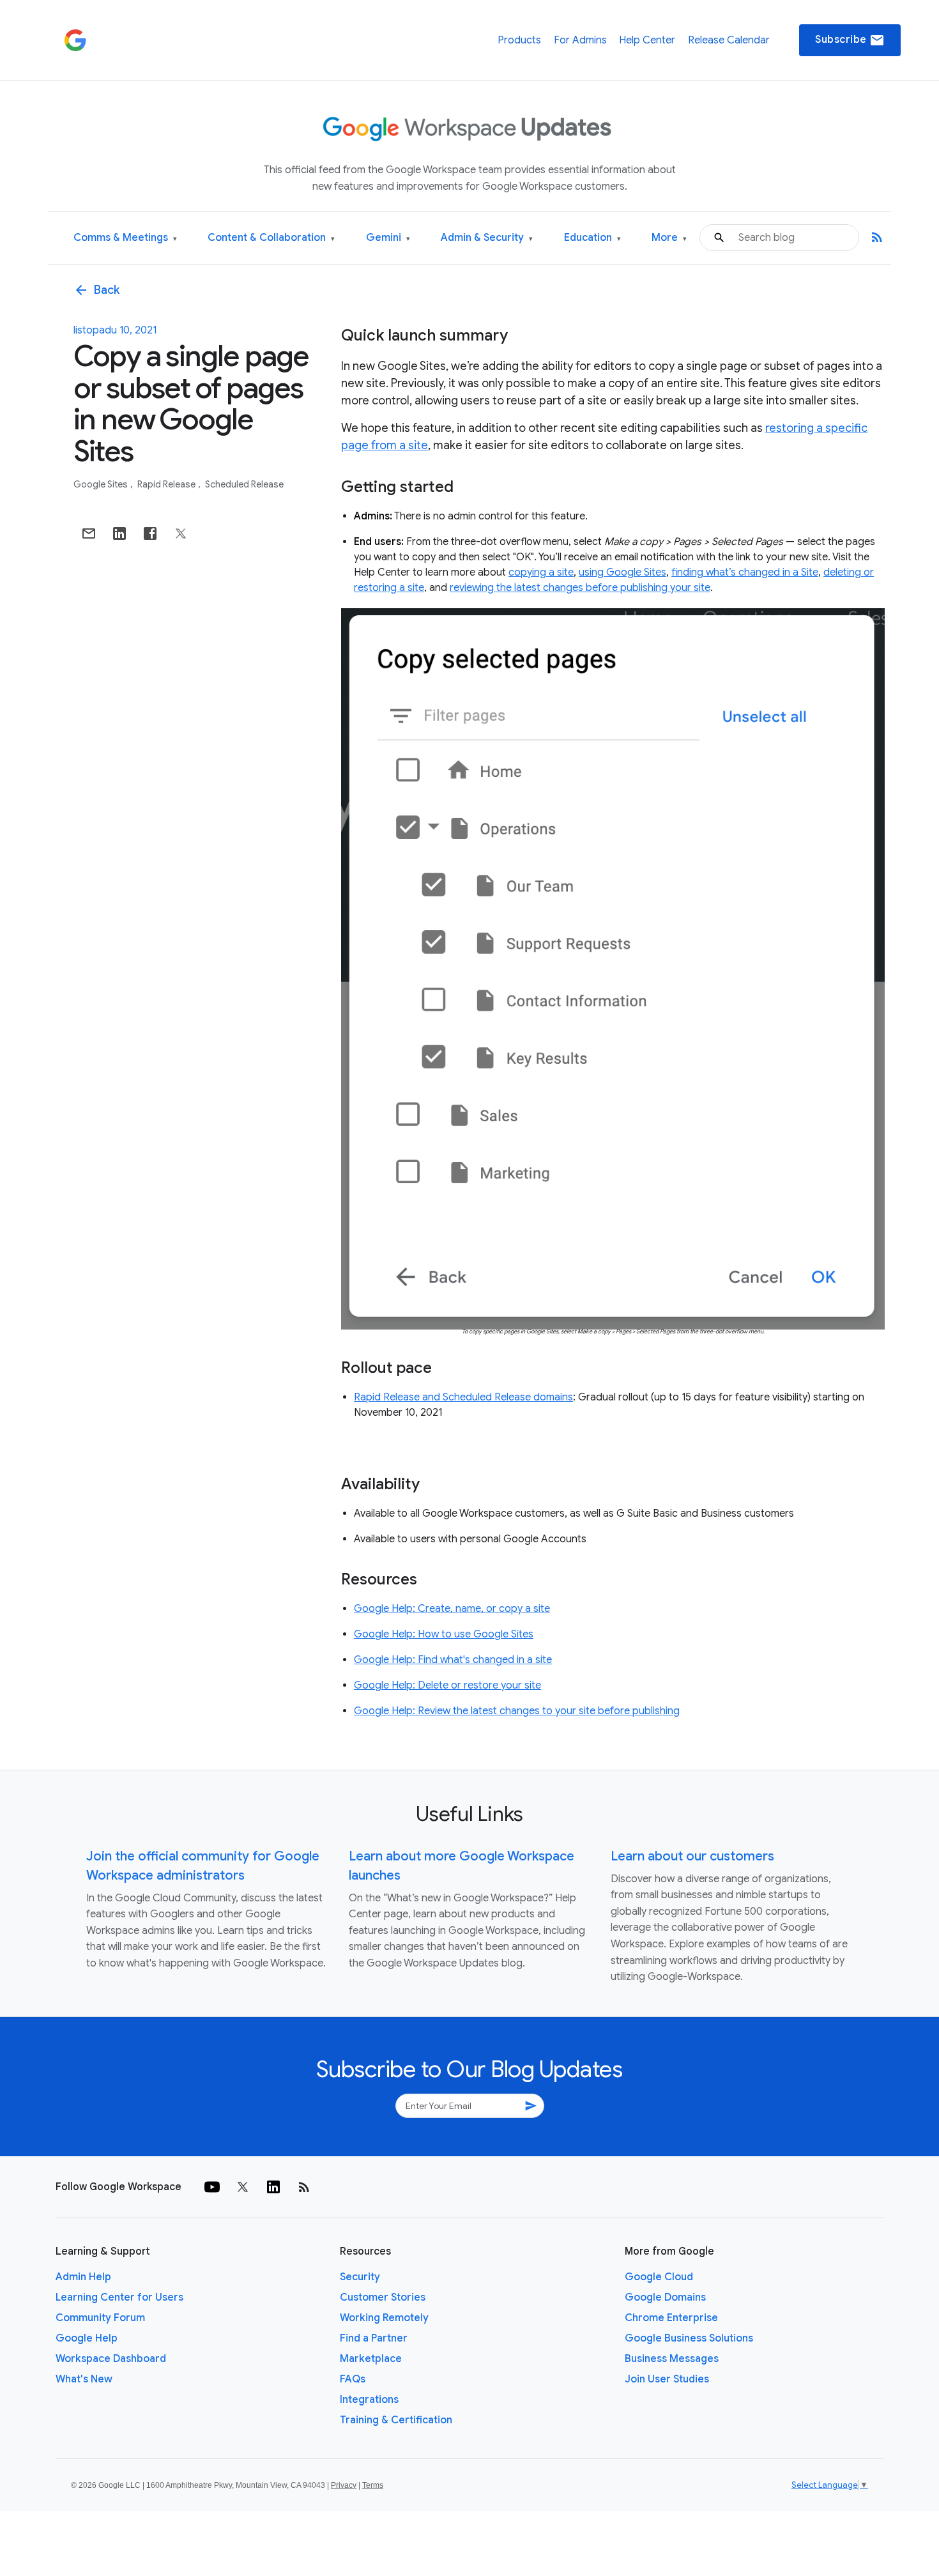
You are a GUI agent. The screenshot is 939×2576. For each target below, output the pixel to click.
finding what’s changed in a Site (745, 572)
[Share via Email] (89, 533)
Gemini (388, 238)
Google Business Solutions (689, 2338)
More (669, 238)
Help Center (647, 40)
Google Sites (102, 484)
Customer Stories (383, 2297)
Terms (373, 2485)
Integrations (369, 2400)
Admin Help (83, 2277)
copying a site (541, 572)
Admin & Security (487, 238)
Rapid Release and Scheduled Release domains (463, 1397)
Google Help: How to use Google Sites (444, 1634)
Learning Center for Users (119, 2297)
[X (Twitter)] (243, 2187)
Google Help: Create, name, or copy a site (452, 1609)
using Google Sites (622, 572)
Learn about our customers (692, 1856)
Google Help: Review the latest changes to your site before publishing (517, 1711)
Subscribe (850, 40)
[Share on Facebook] (150, 533)
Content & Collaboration (271, 238)
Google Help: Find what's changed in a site (453, 1660)
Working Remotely (384, 2318)
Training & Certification (396, 2420)
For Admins (580, 40)
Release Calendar (729, 40)
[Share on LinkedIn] (119, 533)
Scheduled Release (244, 484)
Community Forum (100, 2318)
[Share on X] (181, 533)
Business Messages (672, 2359)
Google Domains (665, 2297)
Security (360, 2277)
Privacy (344, 2485)
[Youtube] (212, 2187)
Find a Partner (374, 2338)
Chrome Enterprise (671, 2318)
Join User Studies (667, 2379)
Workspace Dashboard (111, 2359)
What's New (84, 2379)
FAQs (353, 2379)
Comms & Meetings (125, 238)
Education (592, 238)
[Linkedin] (273, 2187)
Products (519, 40)
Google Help (87, 2338)
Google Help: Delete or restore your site (447, 1685)
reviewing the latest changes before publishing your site (580, 588)
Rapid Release (167, 484)
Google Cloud (659, 2277)
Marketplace (371, 2359)
